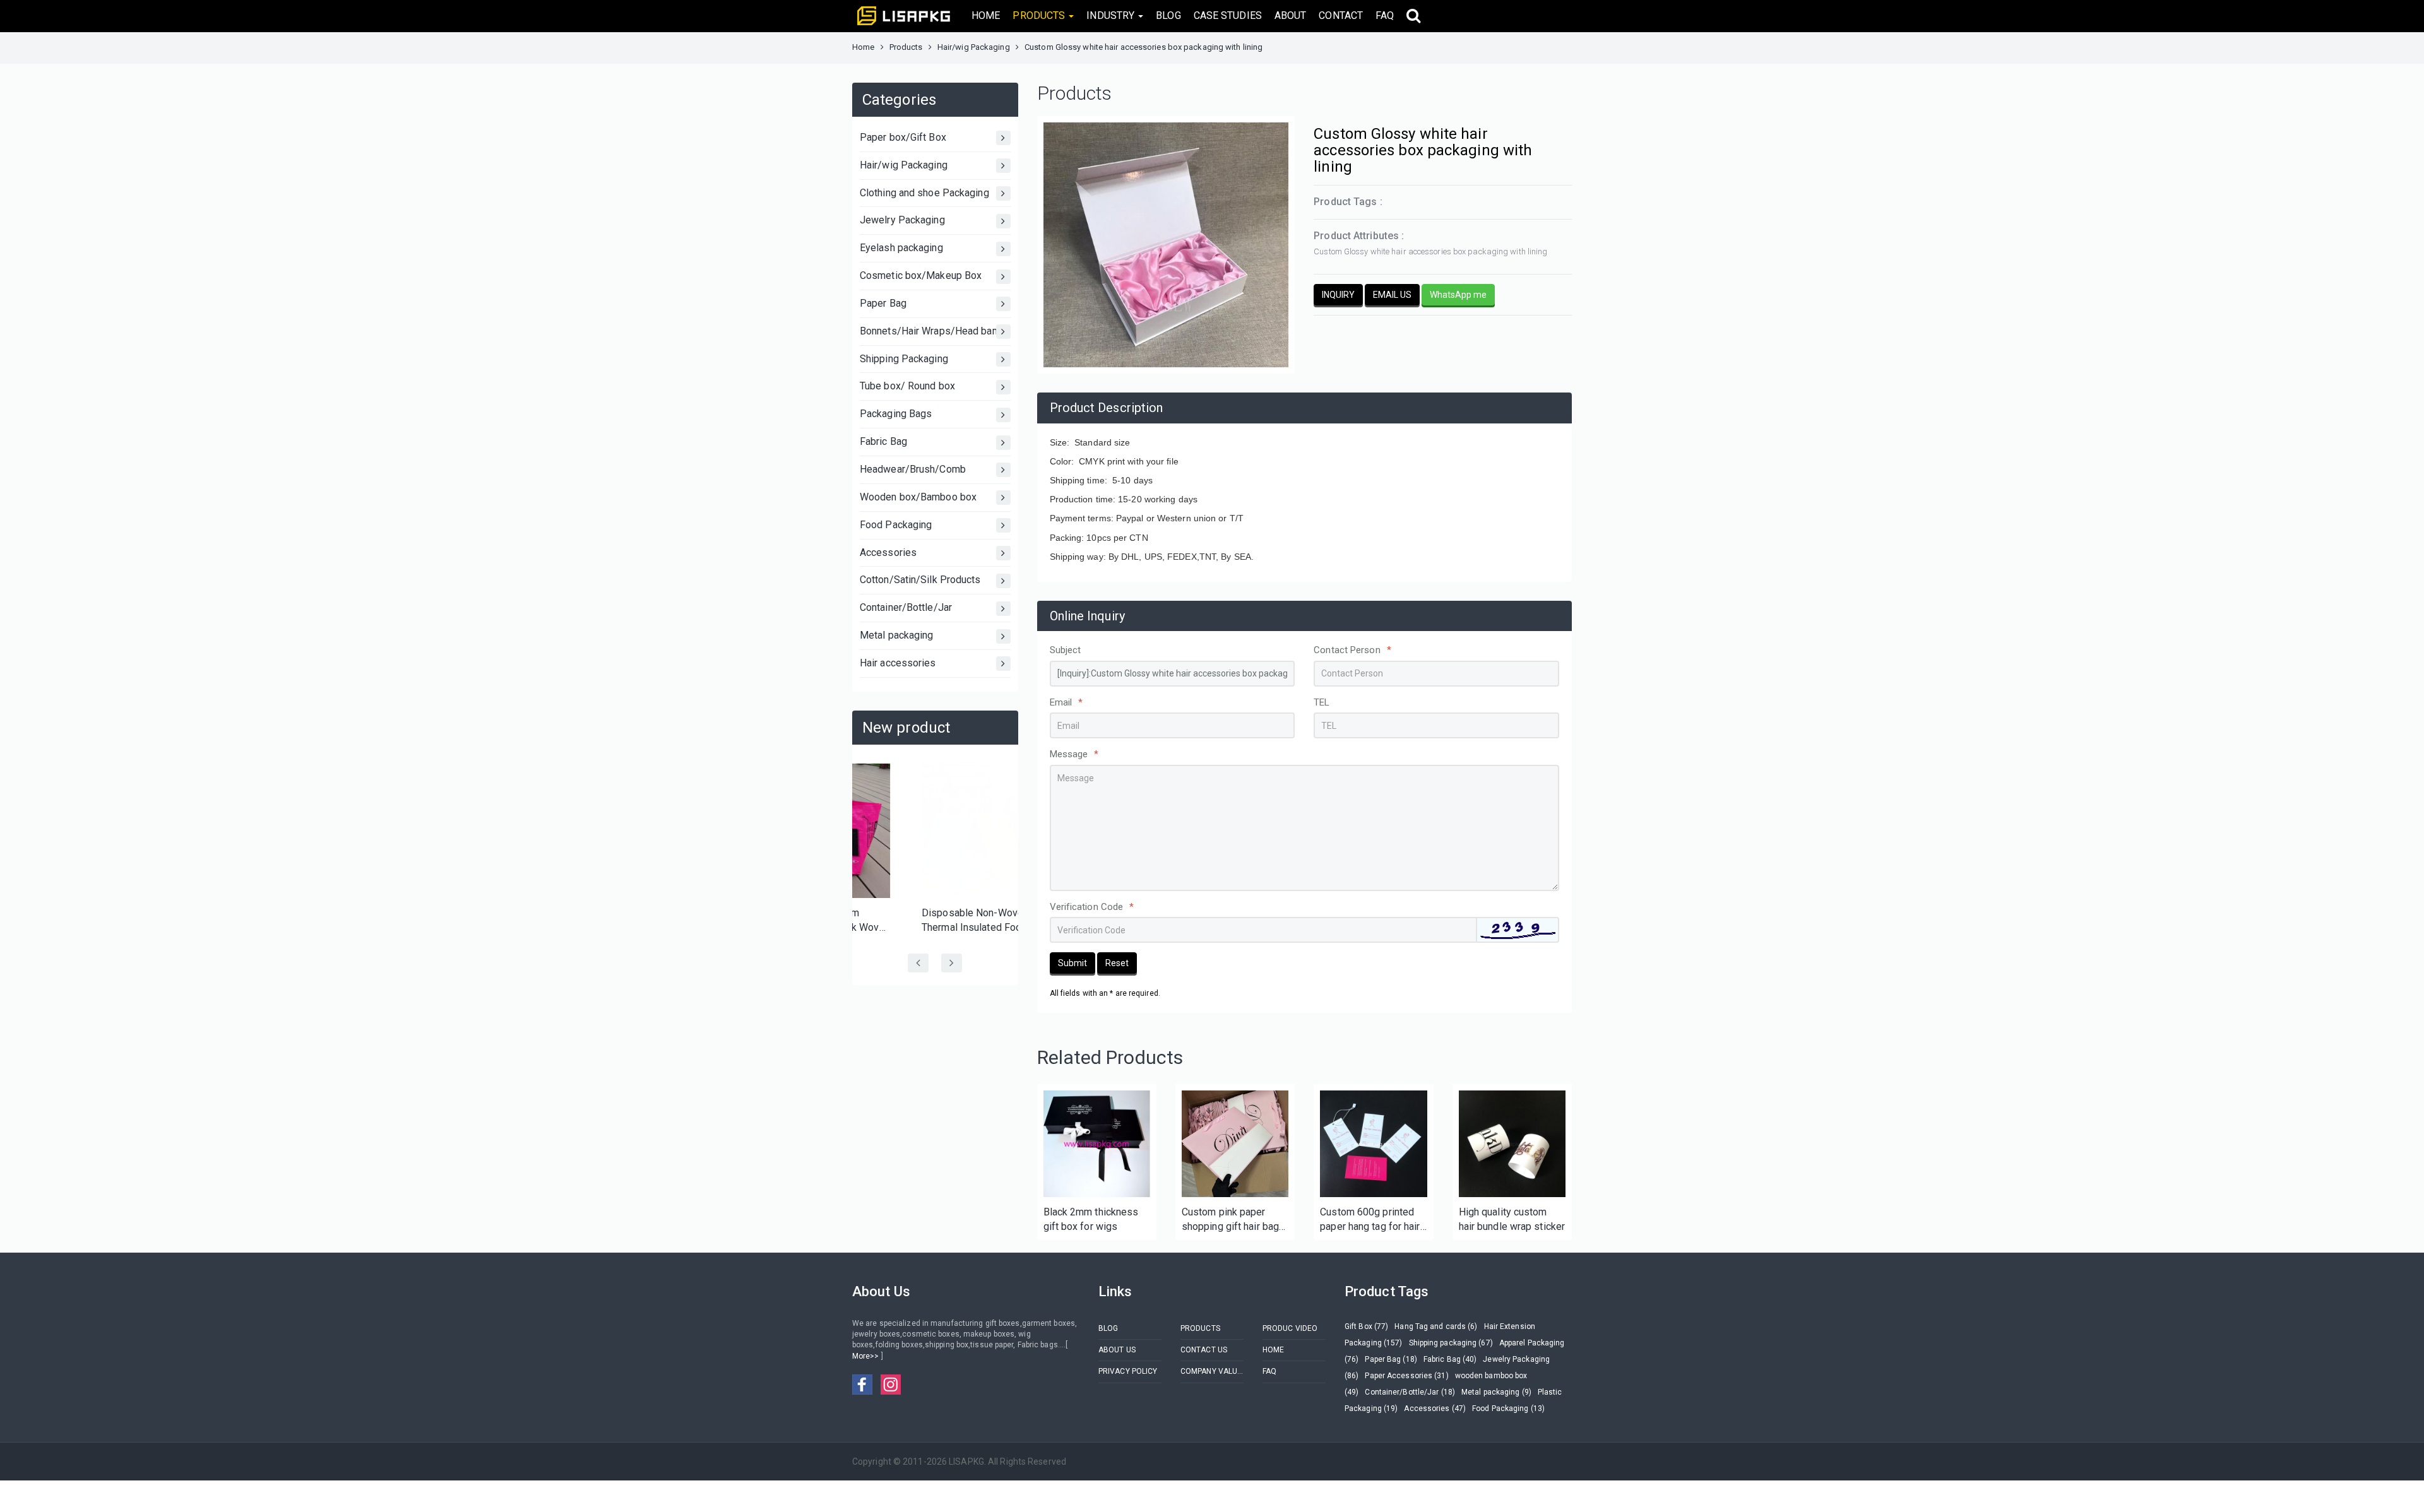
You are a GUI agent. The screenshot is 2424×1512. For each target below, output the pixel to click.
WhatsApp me (1458, 295)
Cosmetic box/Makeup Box (921, 275)
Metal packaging (897, 635)
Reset (1117, 963)
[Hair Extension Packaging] (1097, 1144)
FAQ (1385, 15)
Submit (1072, 963)
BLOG (1168, 15)
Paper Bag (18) (1391, 1359)
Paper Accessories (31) (1406, 1376)
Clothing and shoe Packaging (924, 193)
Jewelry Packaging (902, 220)
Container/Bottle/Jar (906, 607)
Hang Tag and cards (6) (1436, 1326)
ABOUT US (1117, 1350)
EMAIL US (1392, 295)
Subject (1066, 650)
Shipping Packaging (904, 359)
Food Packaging (896, 525)
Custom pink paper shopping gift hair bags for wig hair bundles (1233, 1220)
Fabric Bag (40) (1450, 1359)
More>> (867, 1356)
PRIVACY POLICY (1128, 1371)
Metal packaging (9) (1496, 1392)
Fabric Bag (883, 441)
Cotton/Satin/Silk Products (920, 580)
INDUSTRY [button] (1112, 15)
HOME (986, 15)
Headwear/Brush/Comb (913, 469)
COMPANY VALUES (1212, 1371)
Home (863, 47)
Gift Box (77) (1366, 1326)
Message (1074, 754)
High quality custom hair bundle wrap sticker (1512, 1219)
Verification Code (1092, 907)
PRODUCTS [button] (1040, 15)
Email (1066, 702)
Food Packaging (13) (1508, 1409)
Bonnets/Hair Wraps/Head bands (934, 331)
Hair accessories (898, 663)
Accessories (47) (1435, 1409)
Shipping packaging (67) (1451, 1343)
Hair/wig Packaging (974, 47)
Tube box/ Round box (907, 386)
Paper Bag (883, 303)
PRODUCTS (1200, 1328)
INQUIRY (1338, 295)
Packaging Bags (896, 414)
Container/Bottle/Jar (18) (1410, 1392)
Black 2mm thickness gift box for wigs (1091, 1219)
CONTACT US (1204, 1350)
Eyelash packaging (901, 248)
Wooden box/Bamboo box (918, 497)
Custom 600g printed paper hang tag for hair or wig (1370, 1220)
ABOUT (1291, 15)
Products (906, 47)
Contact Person (1352, 650)
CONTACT (1341, 15)
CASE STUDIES (1228, 15)
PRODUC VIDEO (1290, 1328)
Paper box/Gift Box (903, 137)
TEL (1322, 702)
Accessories (888, 552)
